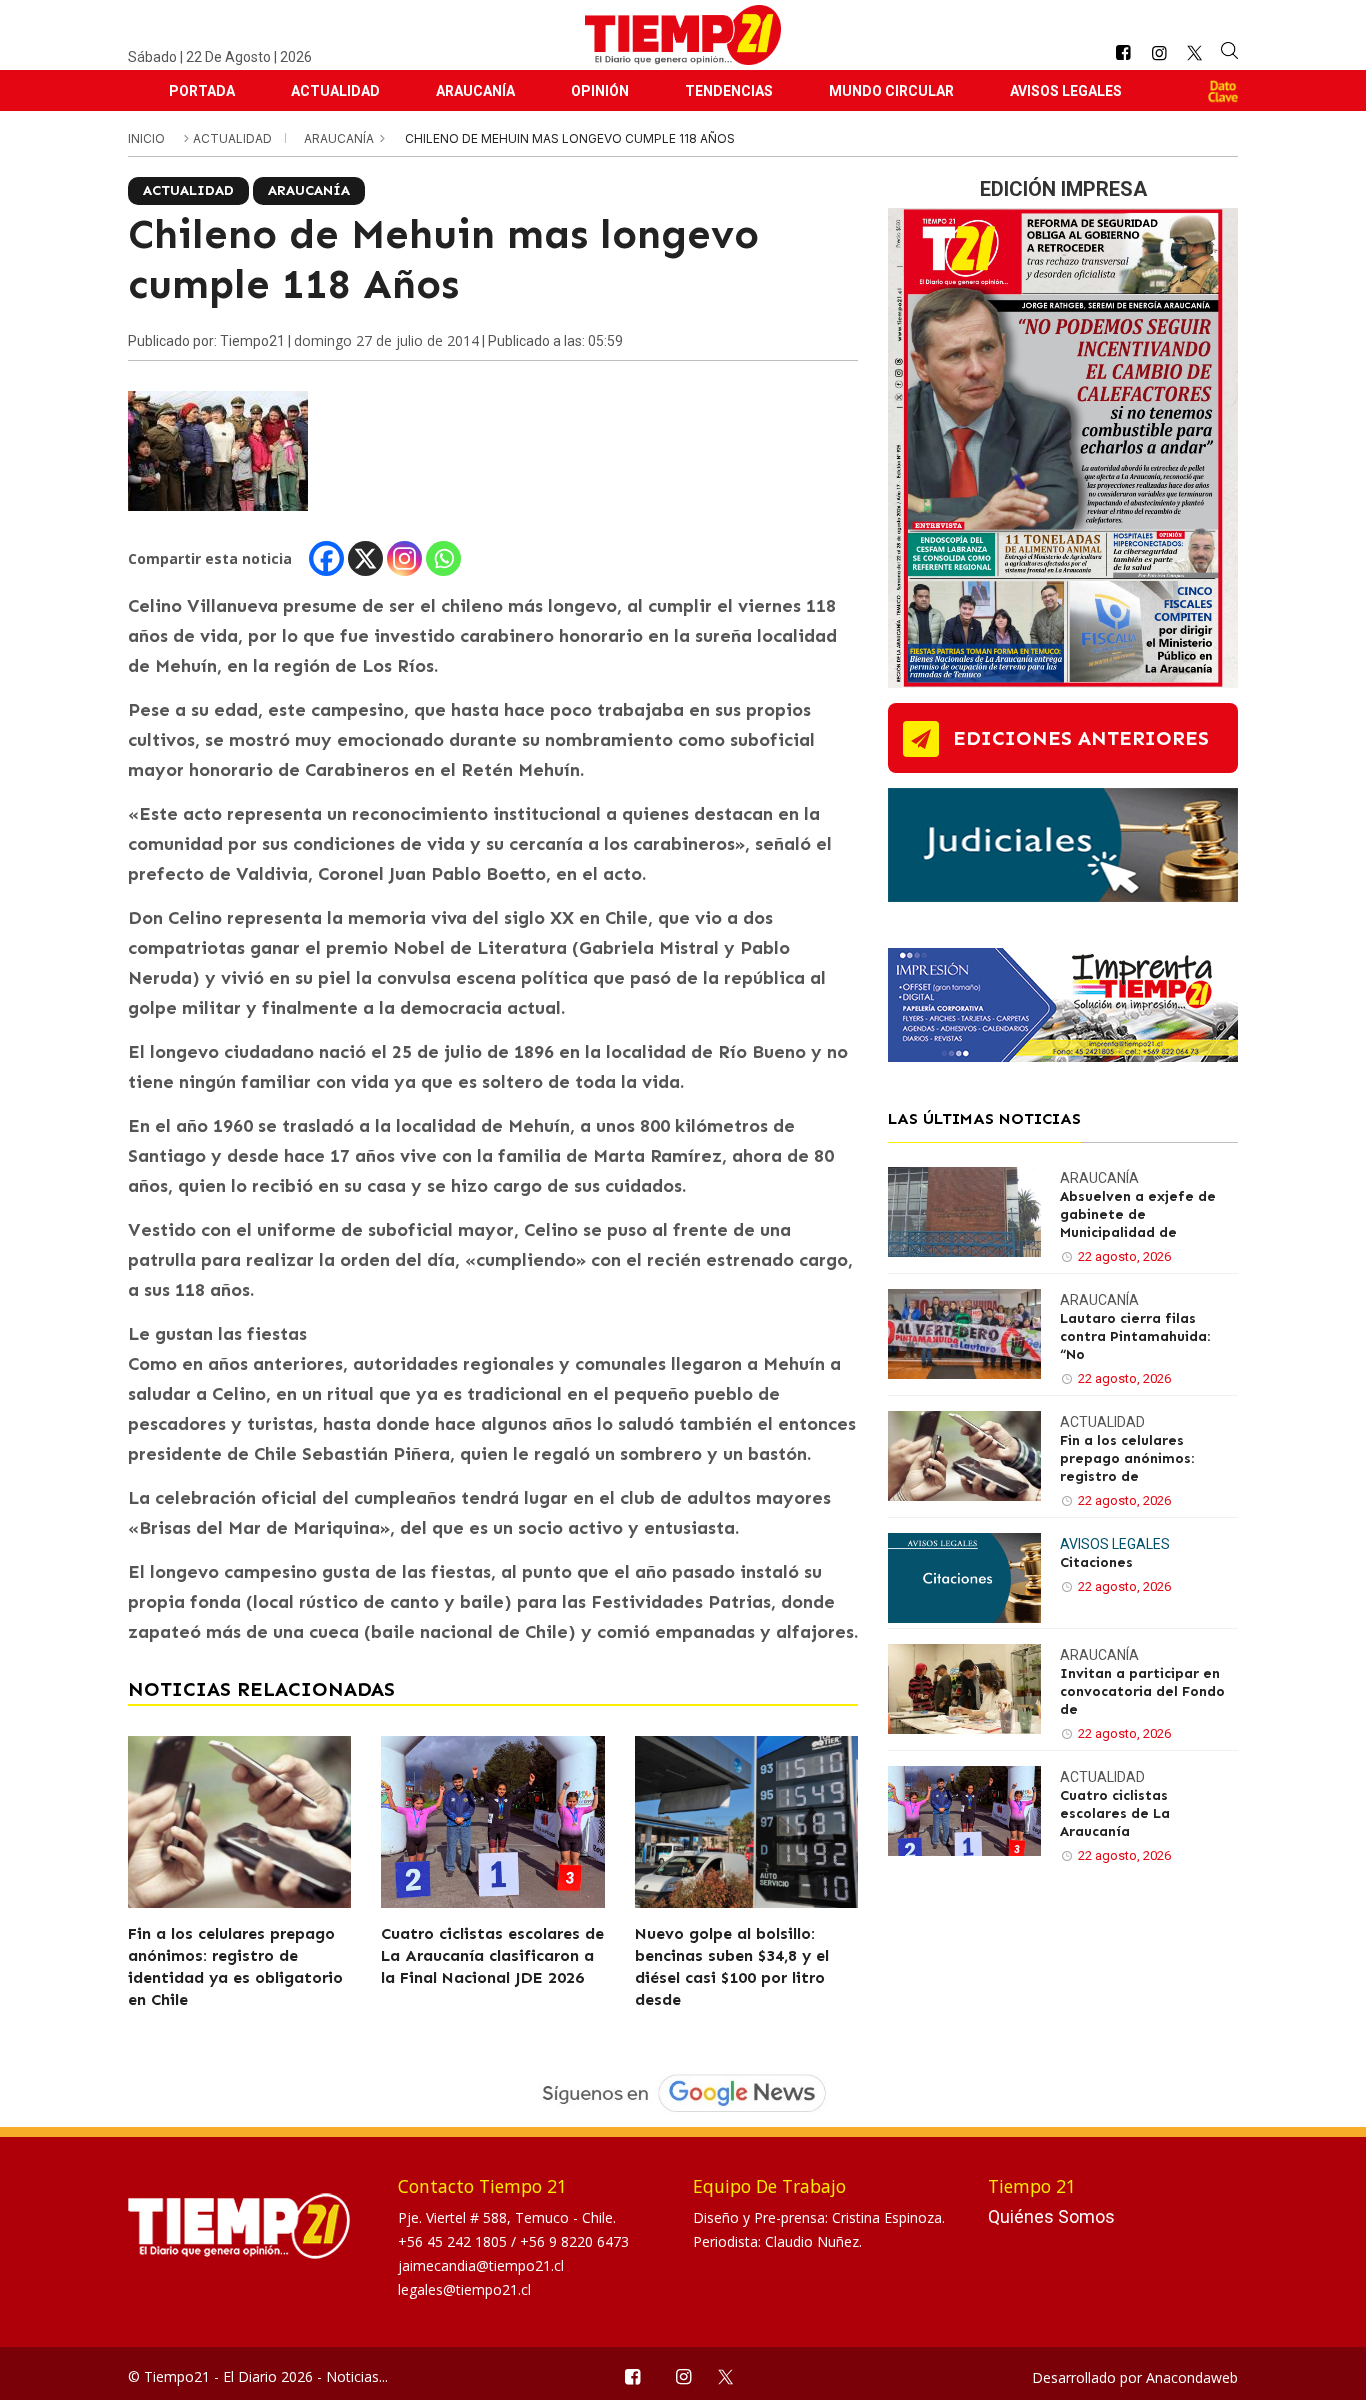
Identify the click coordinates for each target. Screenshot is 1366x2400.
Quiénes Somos (1051, 2216)
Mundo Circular (891, 91)
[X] (365, 558)
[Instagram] (404, 558)
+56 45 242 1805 (454, 2241)
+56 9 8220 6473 (574, 2241)
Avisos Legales (1066, 91)
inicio (146, 138)
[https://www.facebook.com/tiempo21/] (1123, 53)
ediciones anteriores (1081, 738)
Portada (202, 91)
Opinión (600, 91)
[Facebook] (326, 558)
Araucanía (475, 91)
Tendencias (729, 91)
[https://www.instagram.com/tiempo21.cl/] (1159, 53)
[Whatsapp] (443, 558)
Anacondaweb (1192, 2377)
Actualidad (335, 91)
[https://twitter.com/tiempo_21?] (1194, 53)
